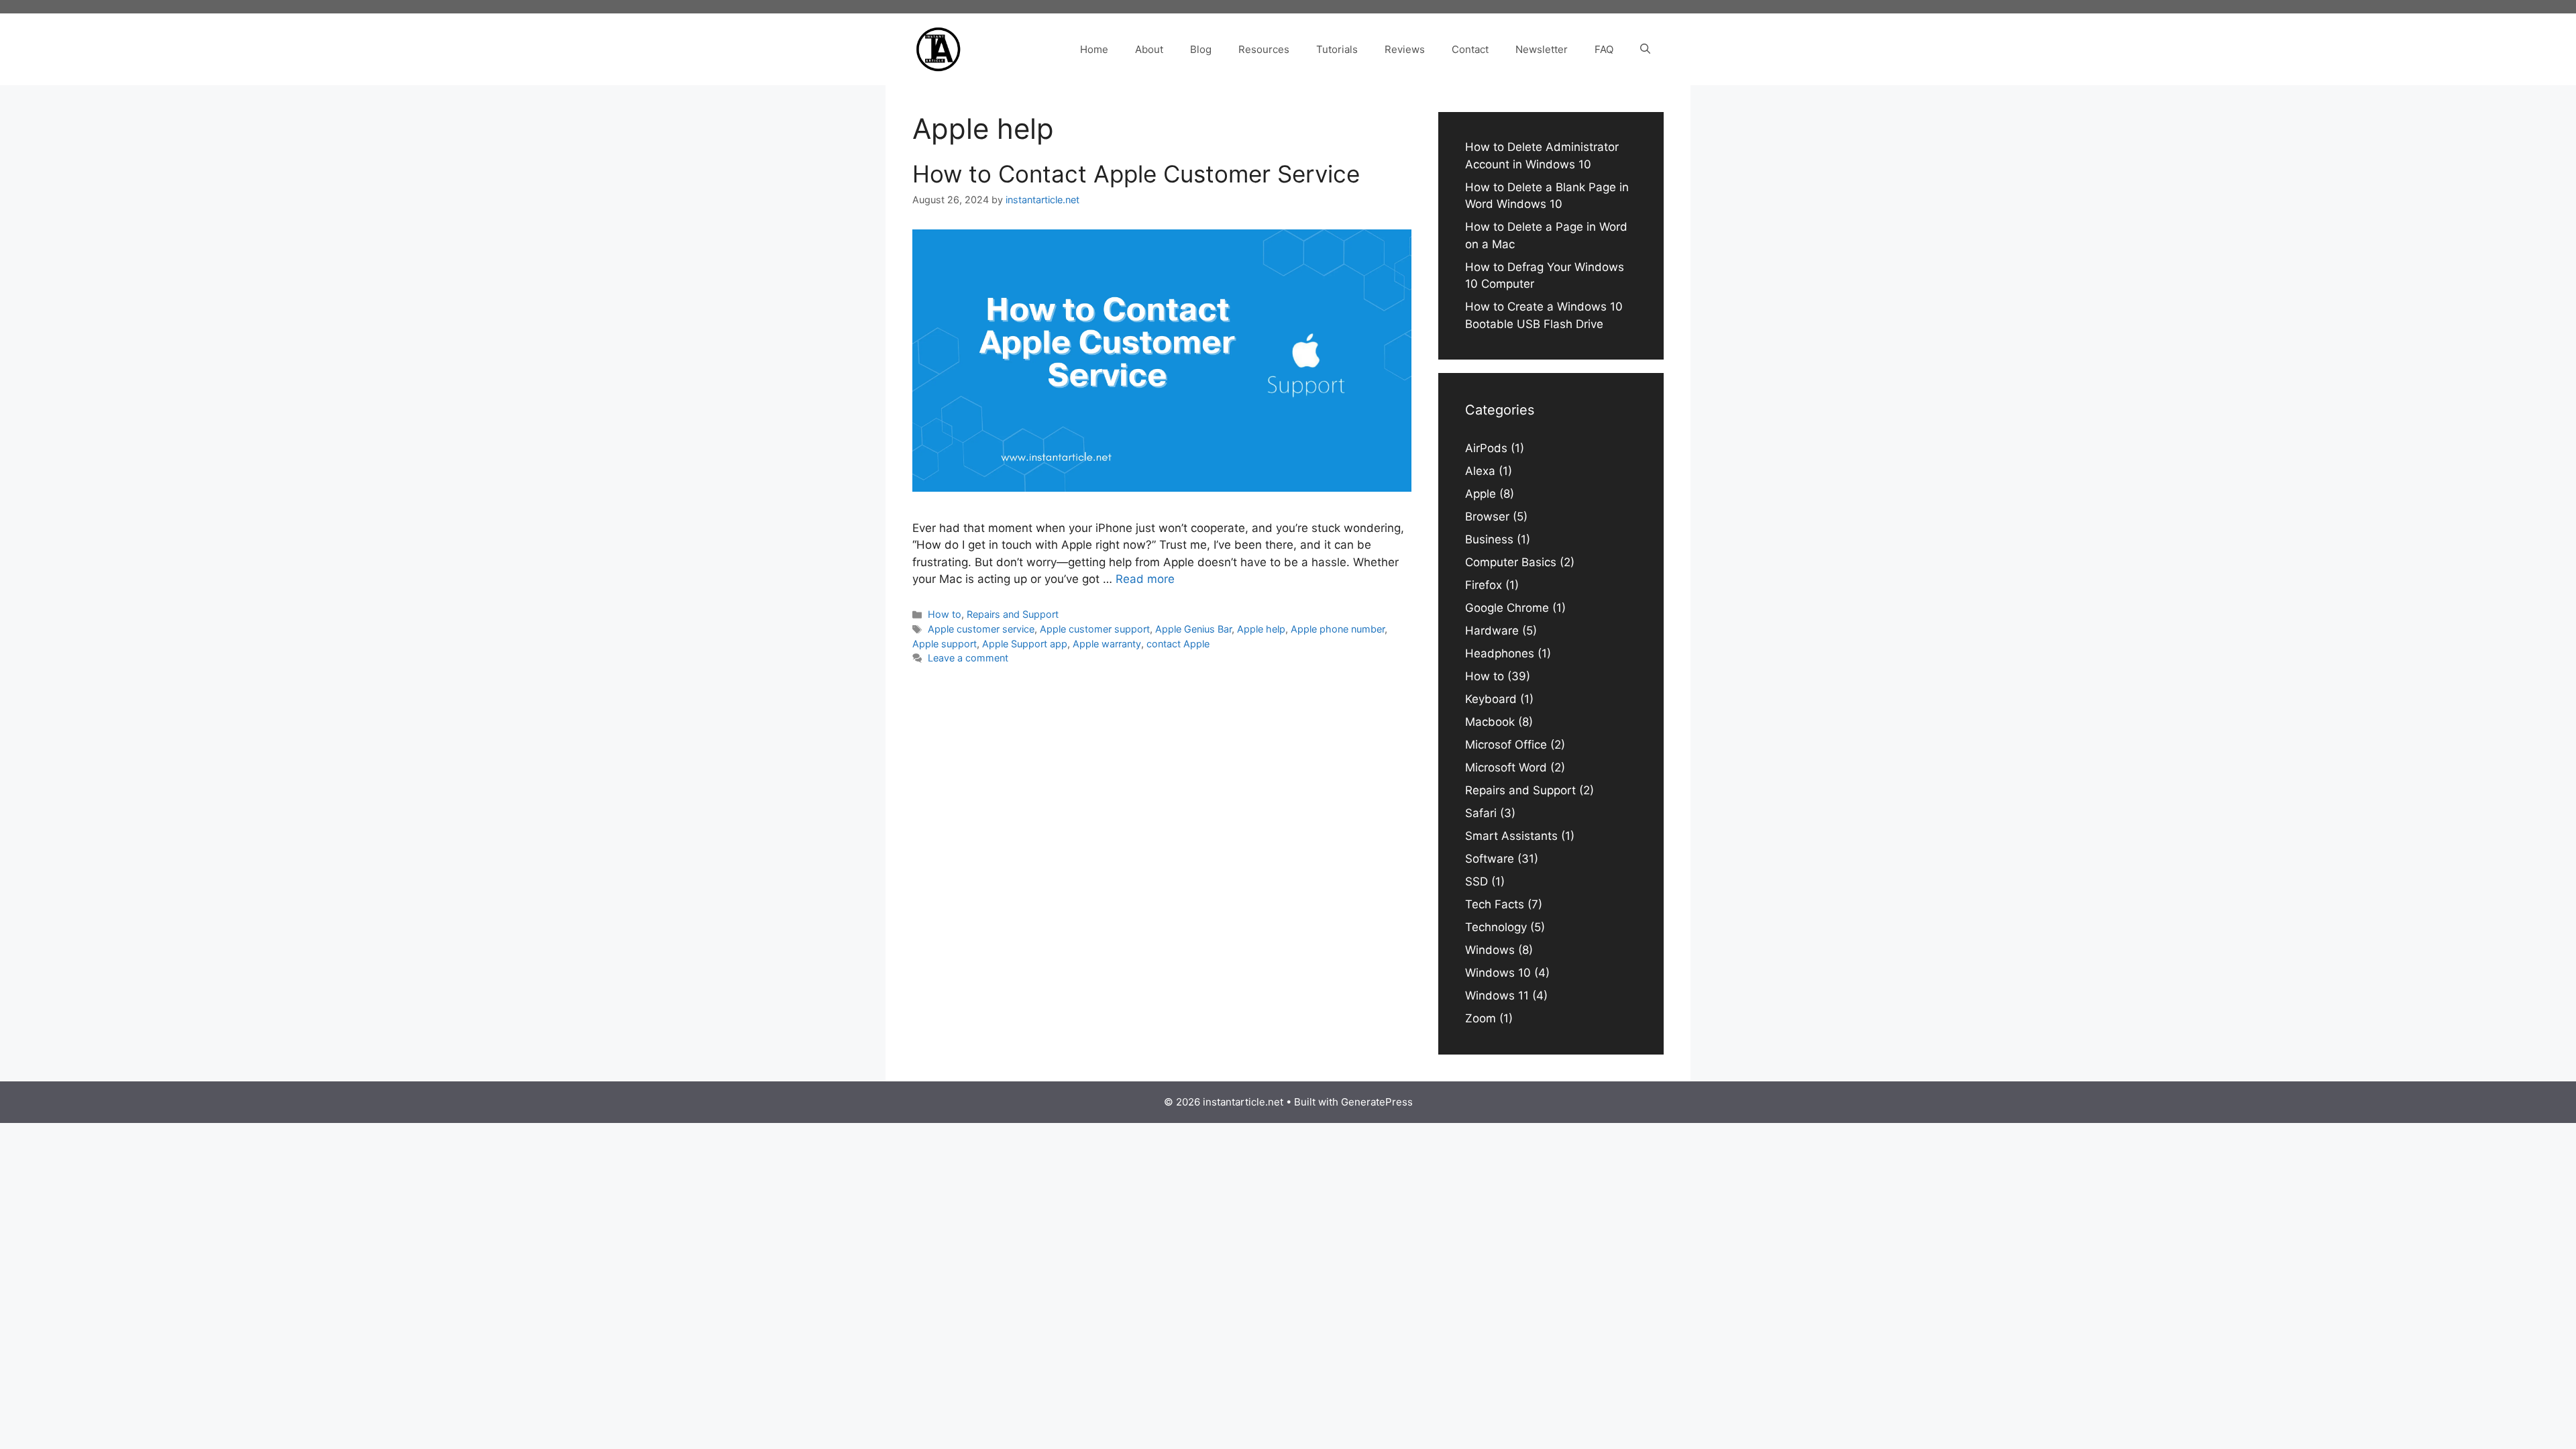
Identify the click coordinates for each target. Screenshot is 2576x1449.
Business (1489, 539)
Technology (1496, 927)
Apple (1481, 494)
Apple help (1261, 629)
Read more (1145, 579)
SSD (1477, 881)
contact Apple (1178, 644)
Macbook (1490, 722)
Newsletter (1542, 49)
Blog (1201, 49)
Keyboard (1491, 699)
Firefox (1484, 585)
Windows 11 (1497, 996)
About (1149, 49)
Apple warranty (1107, 644)
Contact (1470, 49)
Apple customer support (1095, 629)
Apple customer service (981, 629)
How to (945, 614)
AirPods (1486, 448)
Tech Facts (1495, 904)
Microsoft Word (1506, 767)
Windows (1490, 950)
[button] (1645, 50)
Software (1490, 859)
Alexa (1480, 471)
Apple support (945, 644)
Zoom (1481, 1018)
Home (1094, 49)
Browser (1487, 517)
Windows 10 (1498, 973)
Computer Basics (1511, 562)
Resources (1264, 49)
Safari (1481, 813)
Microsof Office (1506, 745)
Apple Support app (1025, 644)
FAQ (1604, 49)
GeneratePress (1377, 1102)
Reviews (1405, 49)
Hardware (1492, 631)
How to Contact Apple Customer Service (1136, 174)
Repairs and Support (1013, 614)
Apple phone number (1338, 629)
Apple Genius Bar (1193, 629)
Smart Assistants (1511, 836)
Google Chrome (1507, 608)
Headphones (1500, 653)
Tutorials (1337, 49)
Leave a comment (968, 658)
